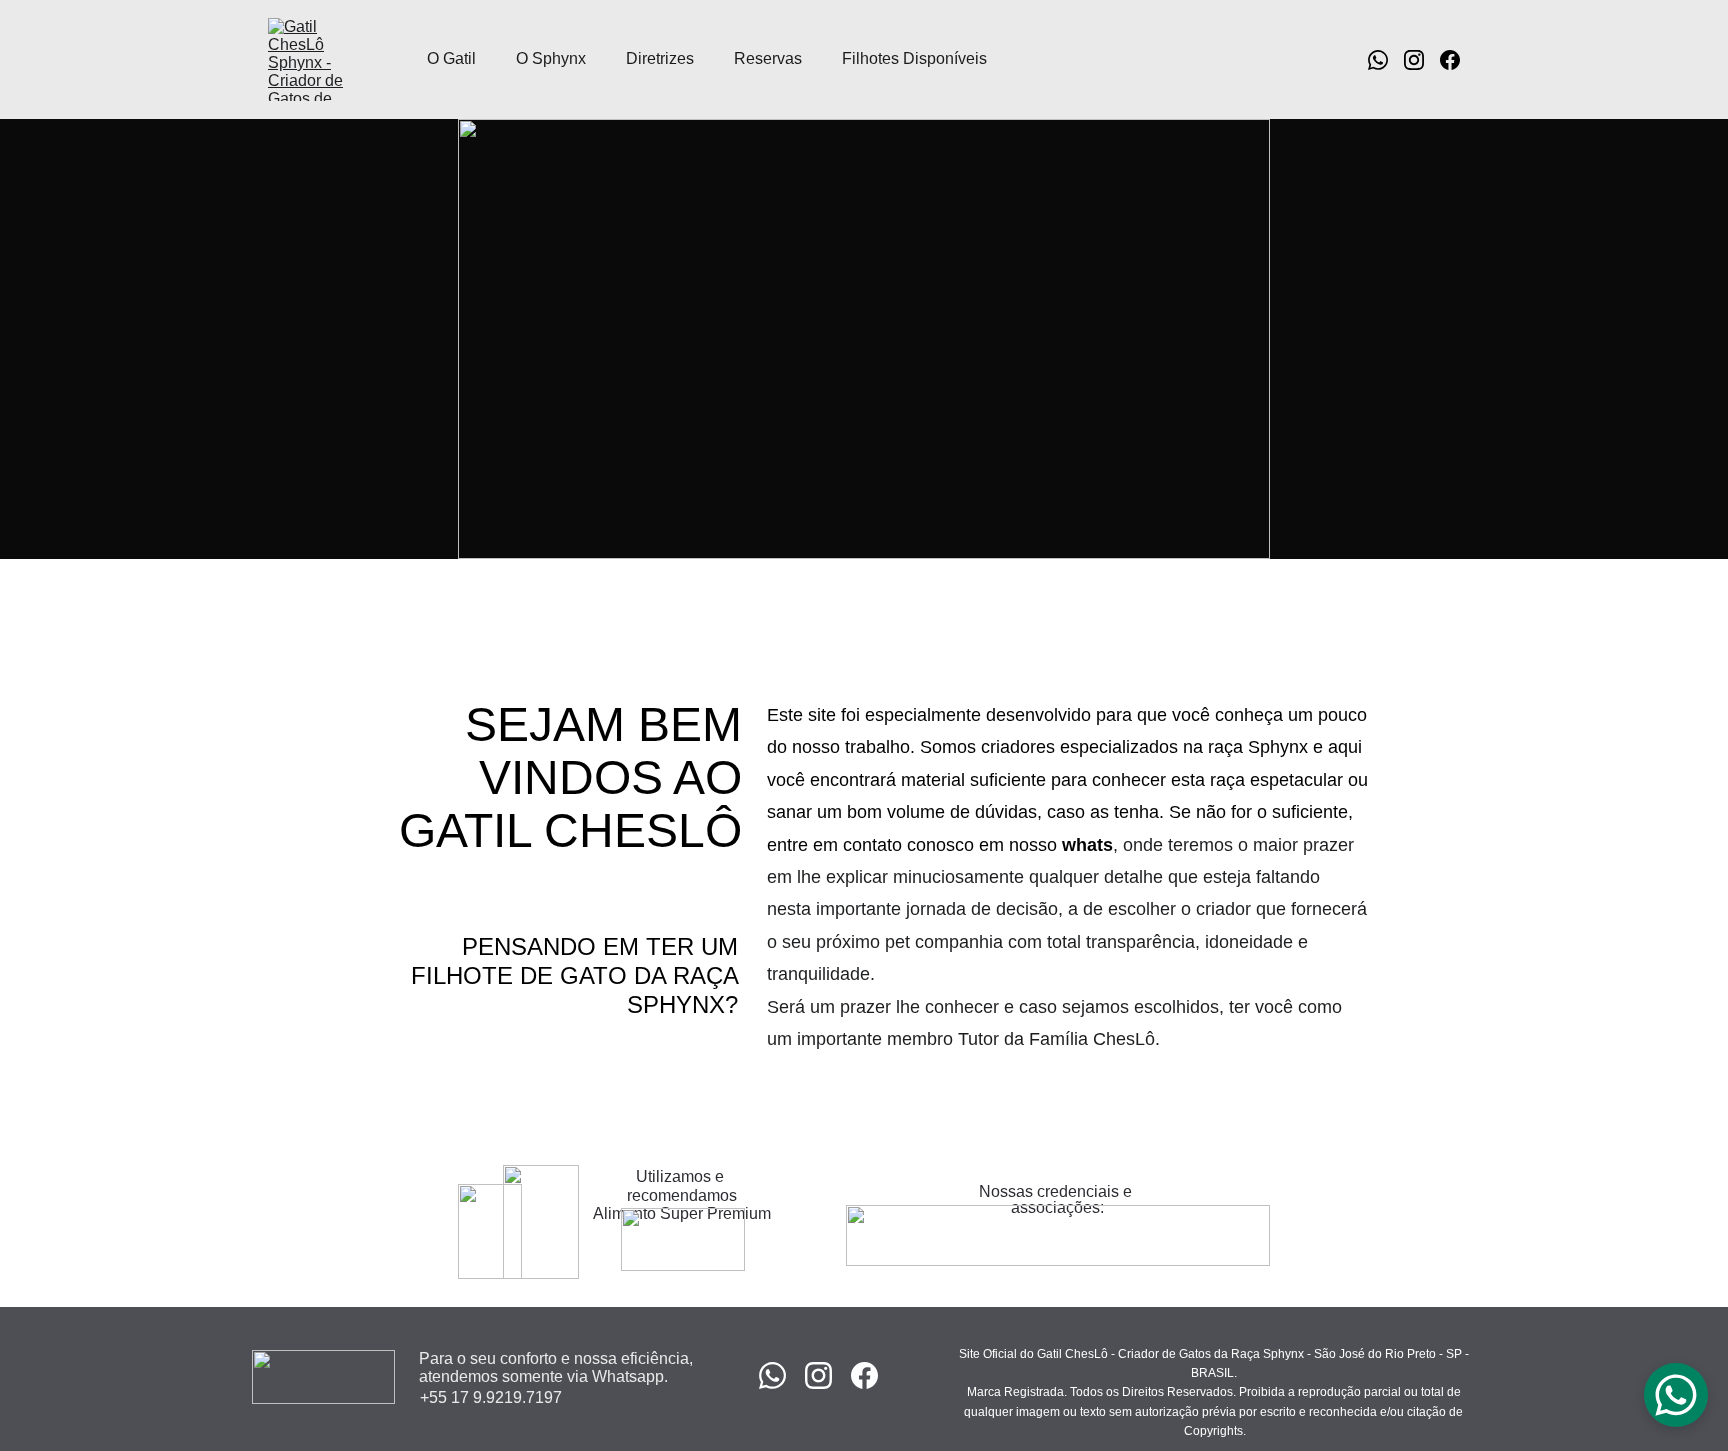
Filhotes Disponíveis (914, 58)
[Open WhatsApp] (1676, 1395)
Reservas (768, 58)
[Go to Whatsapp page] (1386, 60)
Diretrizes (660, 58)
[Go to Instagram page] (1422, 60)
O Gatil (451, 58)
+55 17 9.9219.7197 (491, 1397)
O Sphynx (551, 58)
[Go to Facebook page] (1450, 60)
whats (1087, 845)
